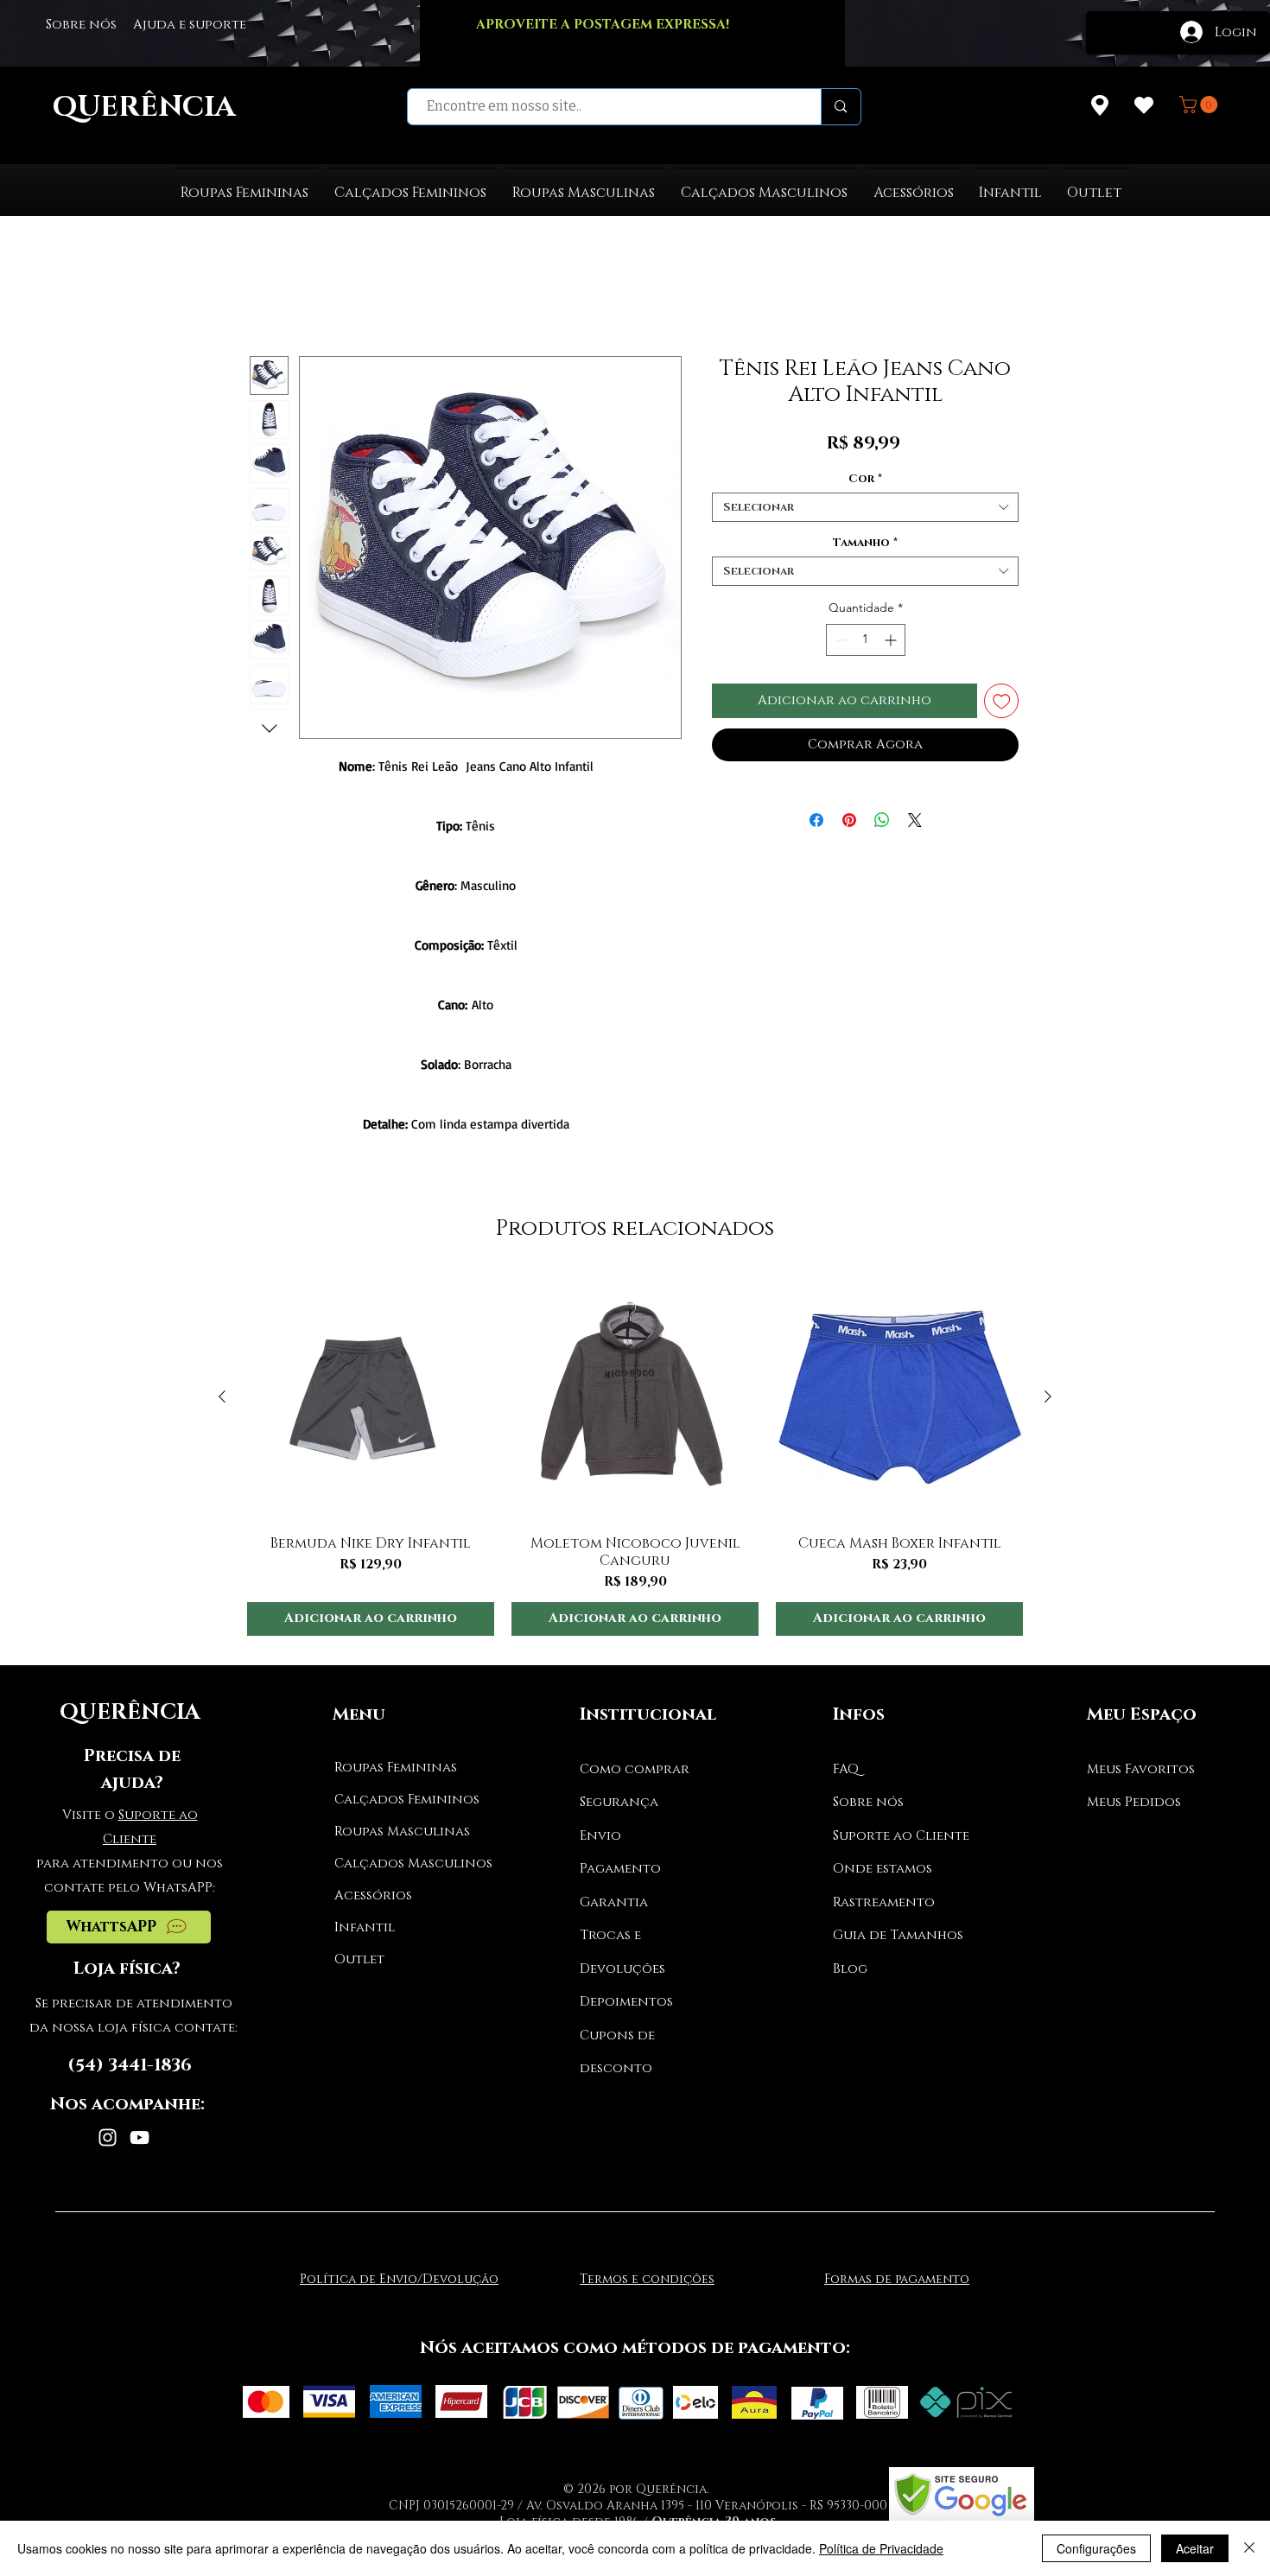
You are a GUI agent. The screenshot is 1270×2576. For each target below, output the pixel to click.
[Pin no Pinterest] (849, 820)
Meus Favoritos (1141, 1769)
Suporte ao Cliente (901, 1836)
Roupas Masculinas (399, 1832)
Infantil (365, 1927)
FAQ (846, 1769)
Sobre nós (868, 1802)
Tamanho (865, 543)
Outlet (359, 1959)
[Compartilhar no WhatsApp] (882, 820)
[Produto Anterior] (222, 1396)
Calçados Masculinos (399, 1864)
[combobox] (865, 507)
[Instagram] (108, 2137)
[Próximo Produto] (1048, 1396)
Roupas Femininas (396, 1768)
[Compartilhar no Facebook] (816, 820)
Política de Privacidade (881, 2548)
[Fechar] (1249, 2548)
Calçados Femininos (399, 1800)
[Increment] (892, 640)
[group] (635, 1455)
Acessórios (373, 1895)
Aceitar (1195, 2548)
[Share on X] (915, 820)
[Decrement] (839, 640)
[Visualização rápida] (371, 1397)
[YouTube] (140, 2137)
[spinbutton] (866, 640)
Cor (865, 479)
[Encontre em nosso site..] (840, 107)
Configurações (1096, 2548)
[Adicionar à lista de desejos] (1002, 701)
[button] (1200, 105)
